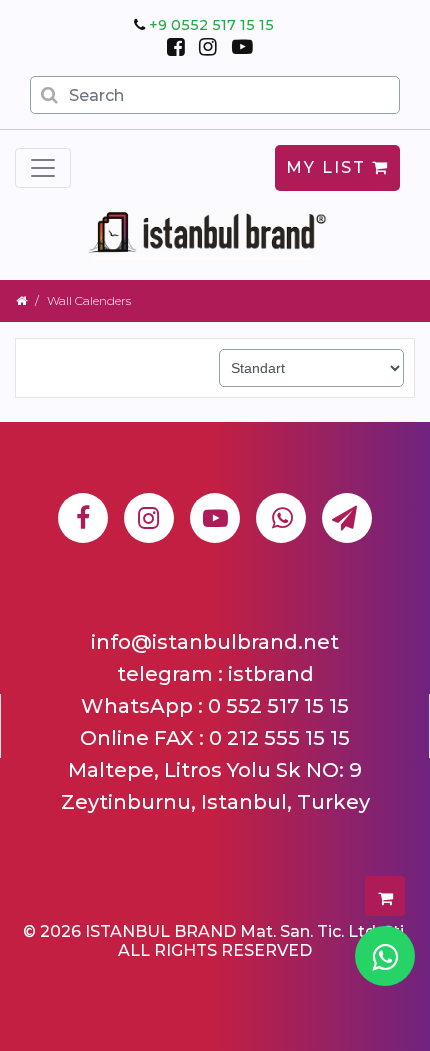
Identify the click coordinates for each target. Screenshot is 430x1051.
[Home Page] (21, 300)
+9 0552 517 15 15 (211, 25)
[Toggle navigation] (43, 168)
